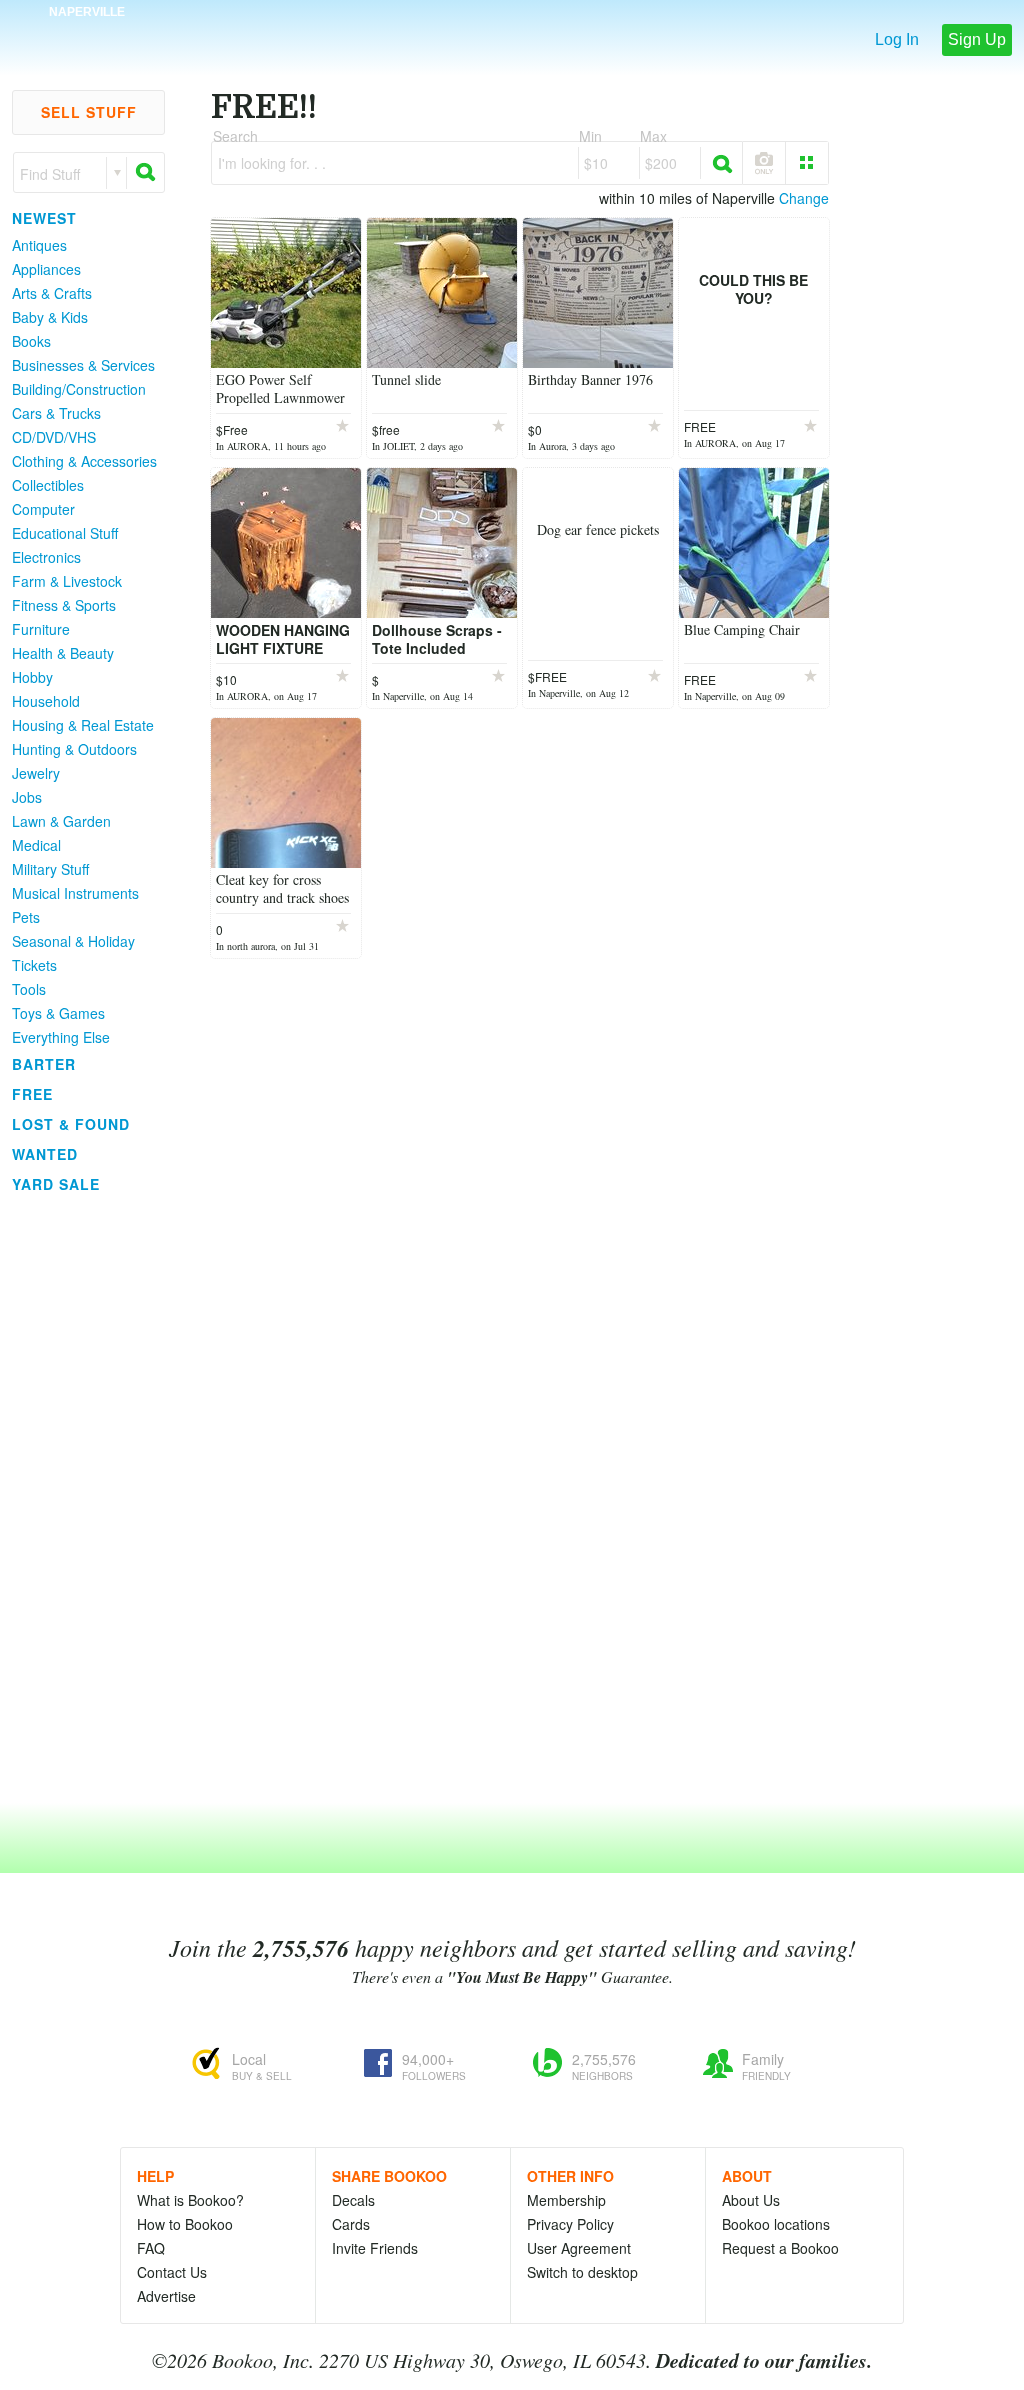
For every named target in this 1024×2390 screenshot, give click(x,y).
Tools (29, 989)
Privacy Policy (570, 2224)
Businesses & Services (83, 365)
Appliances (46, 269)
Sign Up (977, 39)
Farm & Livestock (67, 581)
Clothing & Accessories (84, 461)
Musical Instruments (75, 893)
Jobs (27, 797)
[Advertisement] (80, 1499)
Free (32, 1094)
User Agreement (579, 2248)
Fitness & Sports (64, 605)
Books (31, 341)
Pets (26, 917)
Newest (44, 218)
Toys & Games (58, 1013)
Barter (44, 1064)
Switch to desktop (582, 2272)
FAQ (151, 2248)
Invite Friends (375, 2248)
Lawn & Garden (61, 821)
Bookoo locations (776, 2224)
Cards (351, 2224)
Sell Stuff (89, 112)
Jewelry (36, 773)
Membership (566, 2200)
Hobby (32, 677)
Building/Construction (79, 389)
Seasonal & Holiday (73, 941)
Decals (353, 2200)
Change (804, 198)
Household (46, 701)
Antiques (39, 245)
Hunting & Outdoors (74, 749)
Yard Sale (56, 1184)
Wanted (45, 1154)
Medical (36, 845)
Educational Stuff (65, 533)
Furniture (41, 629)
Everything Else (61, 1037)
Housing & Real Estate (83, 725)
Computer (43, 509)
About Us (751, 2200)
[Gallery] (807, 163)
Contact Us (172, 2272)
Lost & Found (71, 1124)
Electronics (46, 557)
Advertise (166, 2296)
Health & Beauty (63, 653)
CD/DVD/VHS (54, 437)
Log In (897, 39)
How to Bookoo (185, 2224)
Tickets (34, 965)
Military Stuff (50, 869)
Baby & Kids (50, 317)
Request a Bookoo (780, 2248)
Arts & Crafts (52, 293)
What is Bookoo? (190, 2200)
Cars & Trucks (56, 413)
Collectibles (48, 485)
